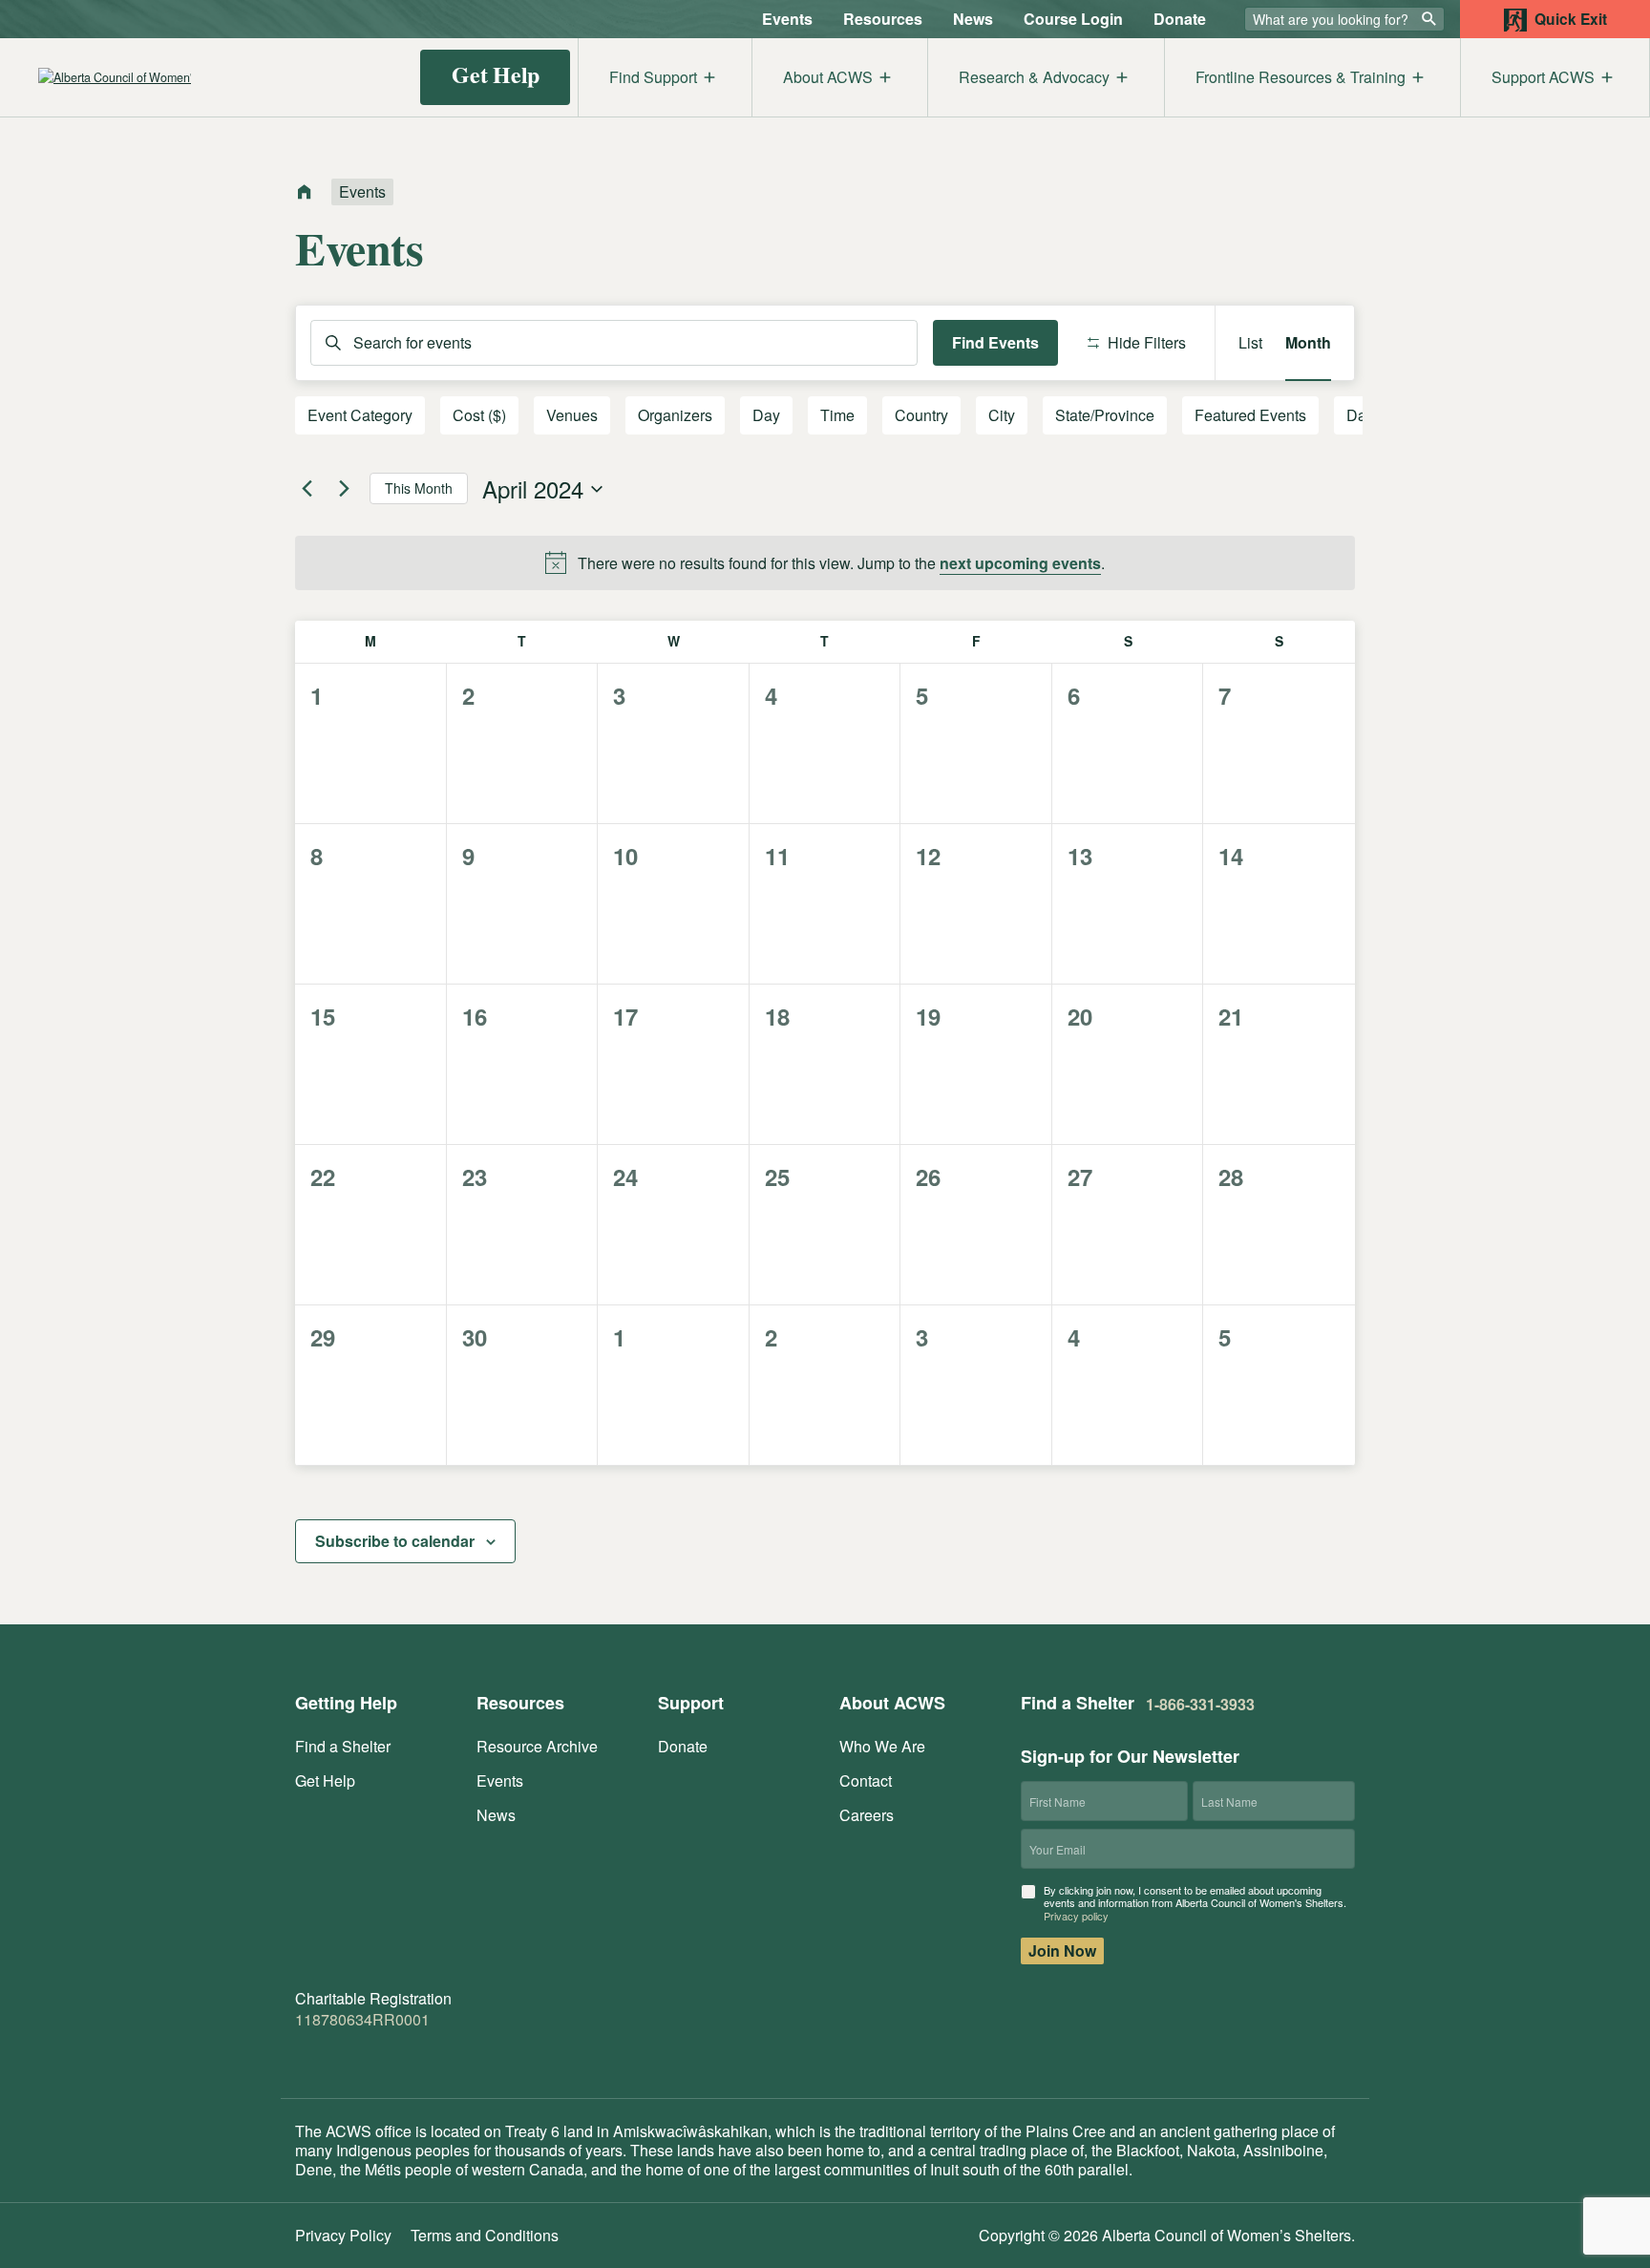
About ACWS (828, 77)
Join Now (1062, 1950)
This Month (419, 488)
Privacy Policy (343, 2235)
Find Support (653, 77)
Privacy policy (1076, 1916)
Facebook (307, 2056)
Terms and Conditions (485, 2235)
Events (787, 19)
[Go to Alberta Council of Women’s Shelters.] (305, 193)
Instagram (383, 2056)
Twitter (345, 2056)
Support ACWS (1543, 77)
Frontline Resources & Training (1301, 77)
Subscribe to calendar (395, 1541)
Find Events (995, 342)
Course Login (1073, 19)
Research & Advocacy (1034, 77)
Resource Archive (537, 1746)
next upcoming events (1020, 563)
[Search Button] (1429, 18)
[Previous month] (307, 489)
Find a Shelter (343, 1746)
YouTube (425, 2056)
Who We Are (882, 1746)
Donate (1180, 19)
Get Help (496, 74)
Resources (883, 19)
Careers (867, 1815)
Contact (866, 1780)
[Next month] (344, 489)
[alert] (825, 563)
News (973, 19)
